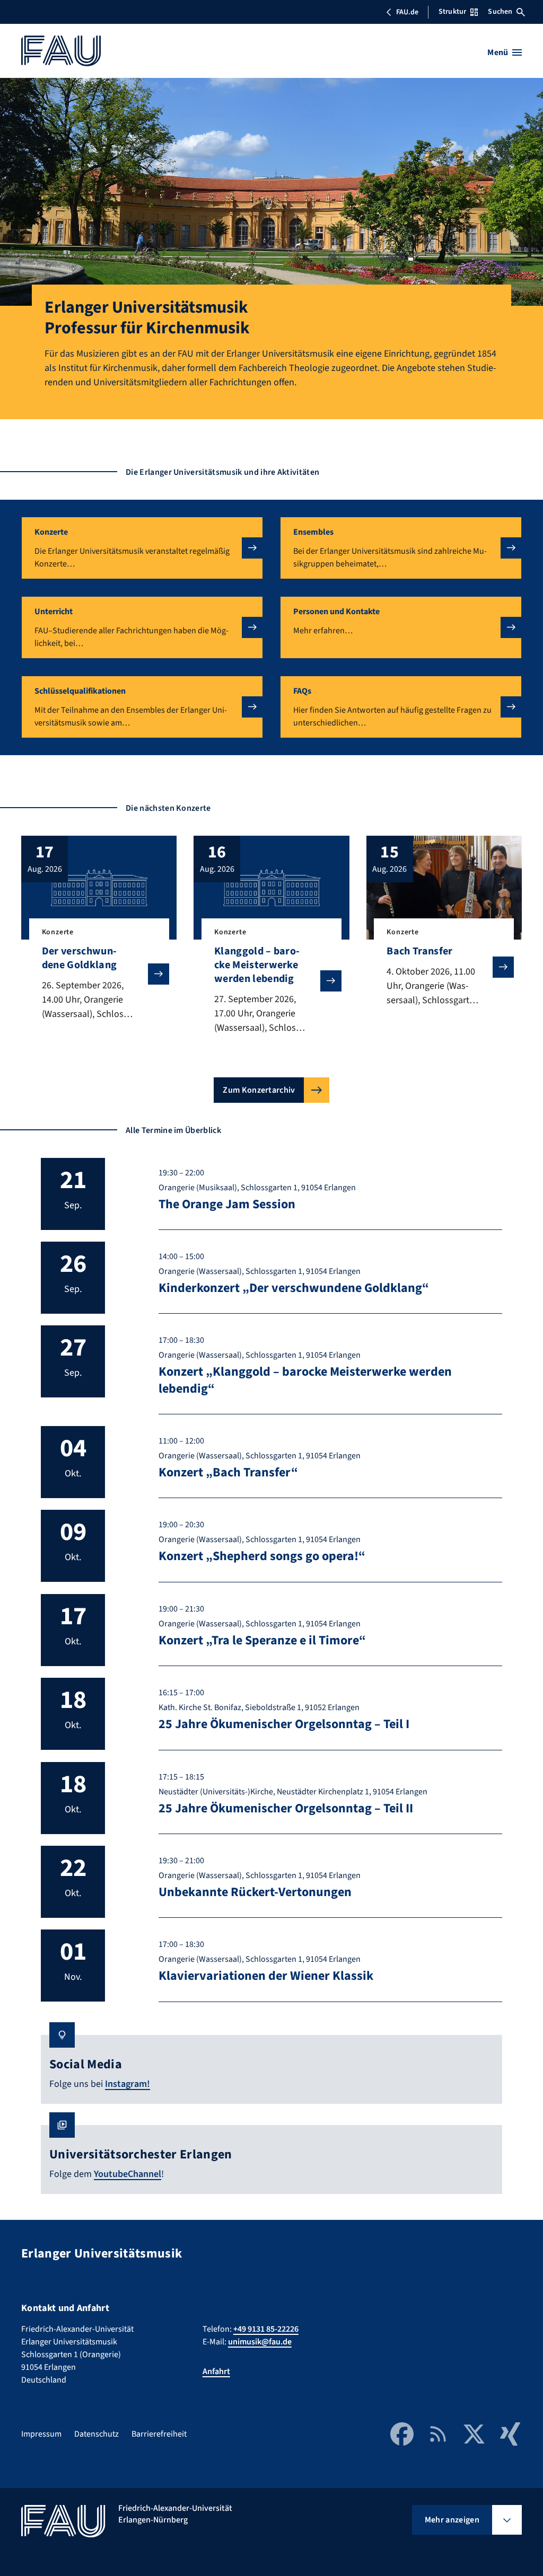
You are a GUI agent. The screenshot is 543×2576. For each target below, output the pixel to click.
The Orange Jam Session (227, 1204)
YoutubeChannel (128, 2174)
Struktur (452, 12)
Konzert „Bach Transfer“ (228, 1472)
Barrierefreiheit (159, 2434)
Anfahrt (216, 2371)
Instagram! (128, 2084)
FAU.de (407, 12)
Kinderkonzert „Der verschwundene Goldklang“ (294, 1288)
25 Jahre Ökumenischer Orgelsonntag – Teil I (284, 1724)
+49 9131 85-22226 (266, 2329)
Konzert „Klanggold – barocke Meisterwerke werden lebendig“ (305, 1380)
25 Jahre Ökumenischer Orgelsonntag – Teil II (286, 1808)
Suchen (500, 12)
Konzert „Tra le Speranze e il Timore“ (262, 1640)
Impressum (41, 2434)
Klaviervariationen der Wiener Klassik (266, 1976)
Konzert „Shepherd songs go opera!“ (262, 1556)
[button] (142, 548)
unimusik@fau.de (260, 2342)
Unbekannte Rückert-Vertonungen (255, 1892)
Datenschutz (97, 2434)
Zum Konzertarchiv (259, 1090)
